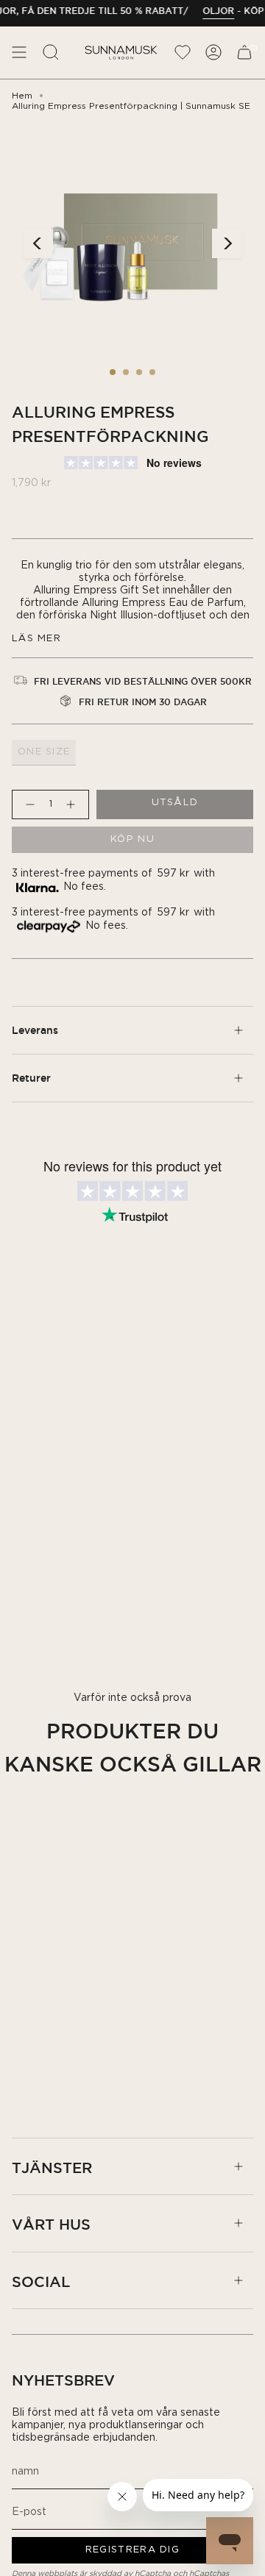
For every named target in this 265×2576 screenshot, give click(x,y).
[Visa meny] (19, 53)
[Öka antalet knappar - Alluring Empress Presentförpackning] (74, 804)
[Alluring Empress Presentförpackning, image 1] (113, 372)
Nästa (227, 243)
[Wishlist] (183, 53)
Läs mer (36, 639)
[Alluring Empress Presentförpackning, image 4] (152, 372)
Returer (31, 1078)
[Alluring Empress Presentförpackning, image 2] (126, 372)
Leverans (35, 1030)
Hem (22, 96)
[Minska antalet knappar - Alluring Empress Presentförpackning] (27, 804)
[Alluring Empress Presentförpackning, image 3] (139, 372)
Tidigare (38, 243)
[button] (51, 53)
